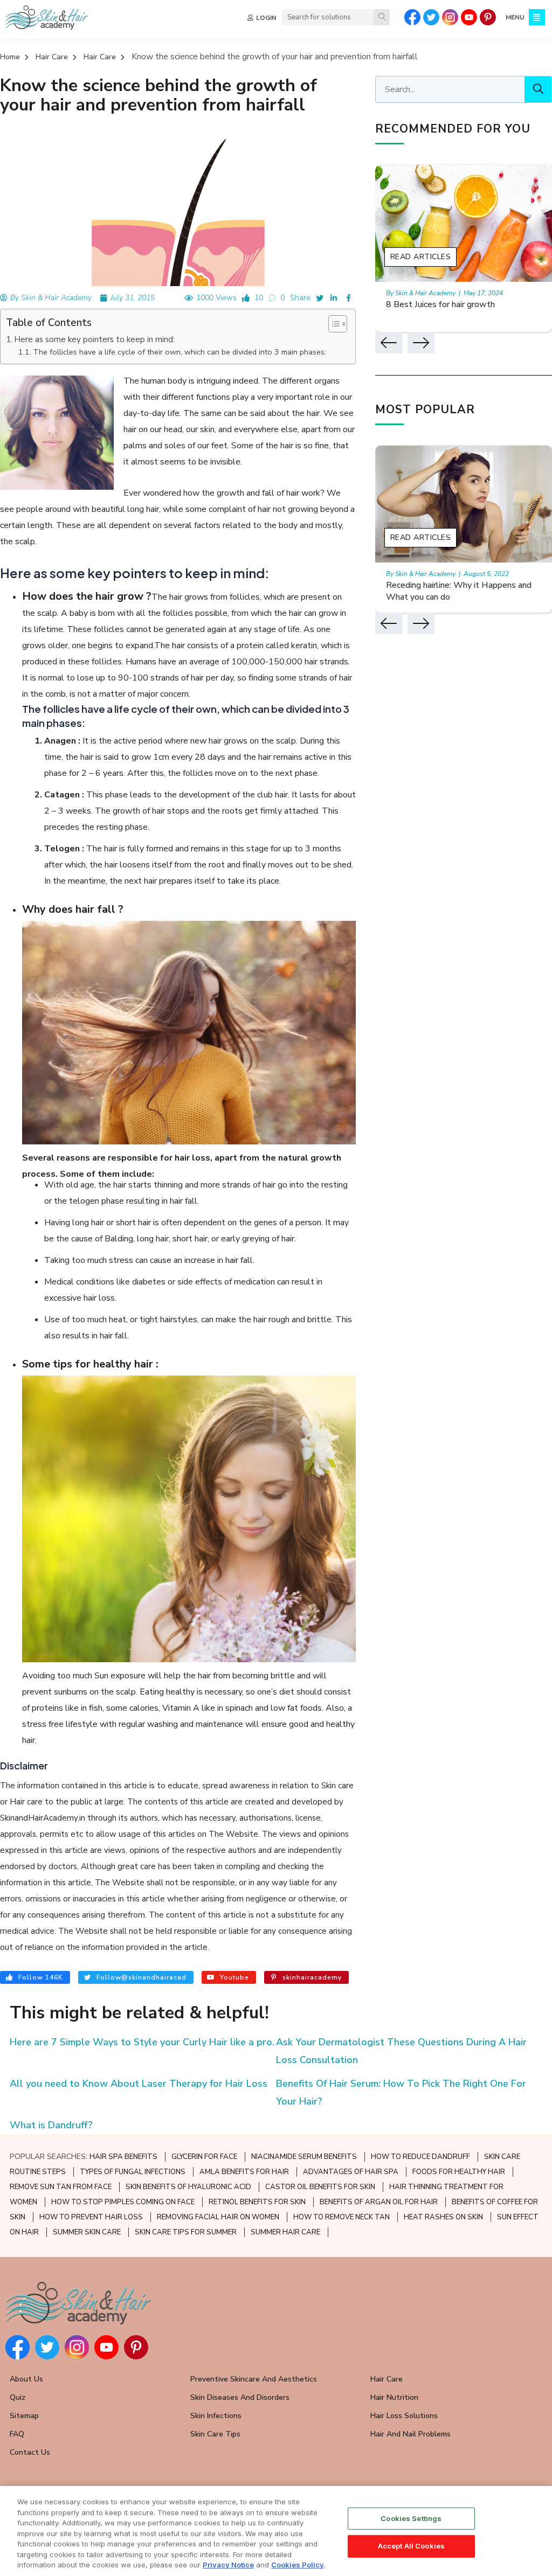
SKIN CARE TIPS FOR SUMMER (186, 2232)
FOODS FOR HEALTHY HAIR (459, 2172)
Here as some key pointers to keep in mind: (94, 339)
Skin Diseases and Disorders (240, 2397)
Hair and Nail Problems (410, 2434)
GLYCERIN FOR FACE (204, 2157)
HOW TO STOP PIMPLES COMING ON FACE (123, 2202)
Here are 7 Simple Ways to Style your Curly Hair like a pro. (142, 2042)
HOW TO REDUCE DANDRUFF (420, 2157)
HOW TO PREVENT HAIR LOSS (91, 2217)
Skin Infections (216, 2416)
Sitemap (24, 2416)
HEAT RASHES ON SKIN (443, 2217)
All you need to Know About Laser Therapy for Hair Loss (139, 2084)
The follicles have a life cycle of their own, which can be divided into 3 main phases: (180, 352)
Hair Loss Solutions (404, 2416)
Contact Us (30, 2452)
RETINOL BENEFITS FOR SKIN (257, 2202)
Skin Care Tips (215, 2434)
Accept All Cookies (411, 2546)
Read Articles (421, 257)
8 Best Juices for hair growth (440, 304)
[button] (332, 324)
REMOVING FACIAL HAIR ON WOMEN (218, 2217)
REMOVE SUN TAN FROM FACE (61, 2187)
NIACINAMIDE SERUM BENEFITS (304, 2157)
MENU (515, 17)
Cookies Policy (298, 2565)
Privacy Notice (228, 2565)
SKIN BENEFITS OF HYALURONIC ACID (188, 2187)
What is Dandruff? (51, 2125)
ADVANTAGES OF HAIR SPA (351, 2172)
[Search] (382, 17)
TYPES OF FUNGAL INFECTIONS (133, 2172)
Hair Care (52, 57)
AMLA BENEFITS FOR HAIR (244, 2172)
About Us (26, 2379)
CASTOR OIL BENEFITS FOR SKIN (320, 2187)
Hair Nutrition (394, 2397)
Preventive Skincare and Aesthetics (254, 2379)
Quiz (18, 2397)
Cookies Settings (411, 2518)
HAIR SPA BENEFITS (123, 2157)
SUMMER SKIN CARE (87, 2232)
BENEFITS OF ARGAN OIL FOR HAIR (379, 2202)
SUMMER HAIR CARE (285, 2232)
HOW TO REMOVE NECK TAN (341, 2217)
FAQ (17, 2434)
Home (10, 57)
